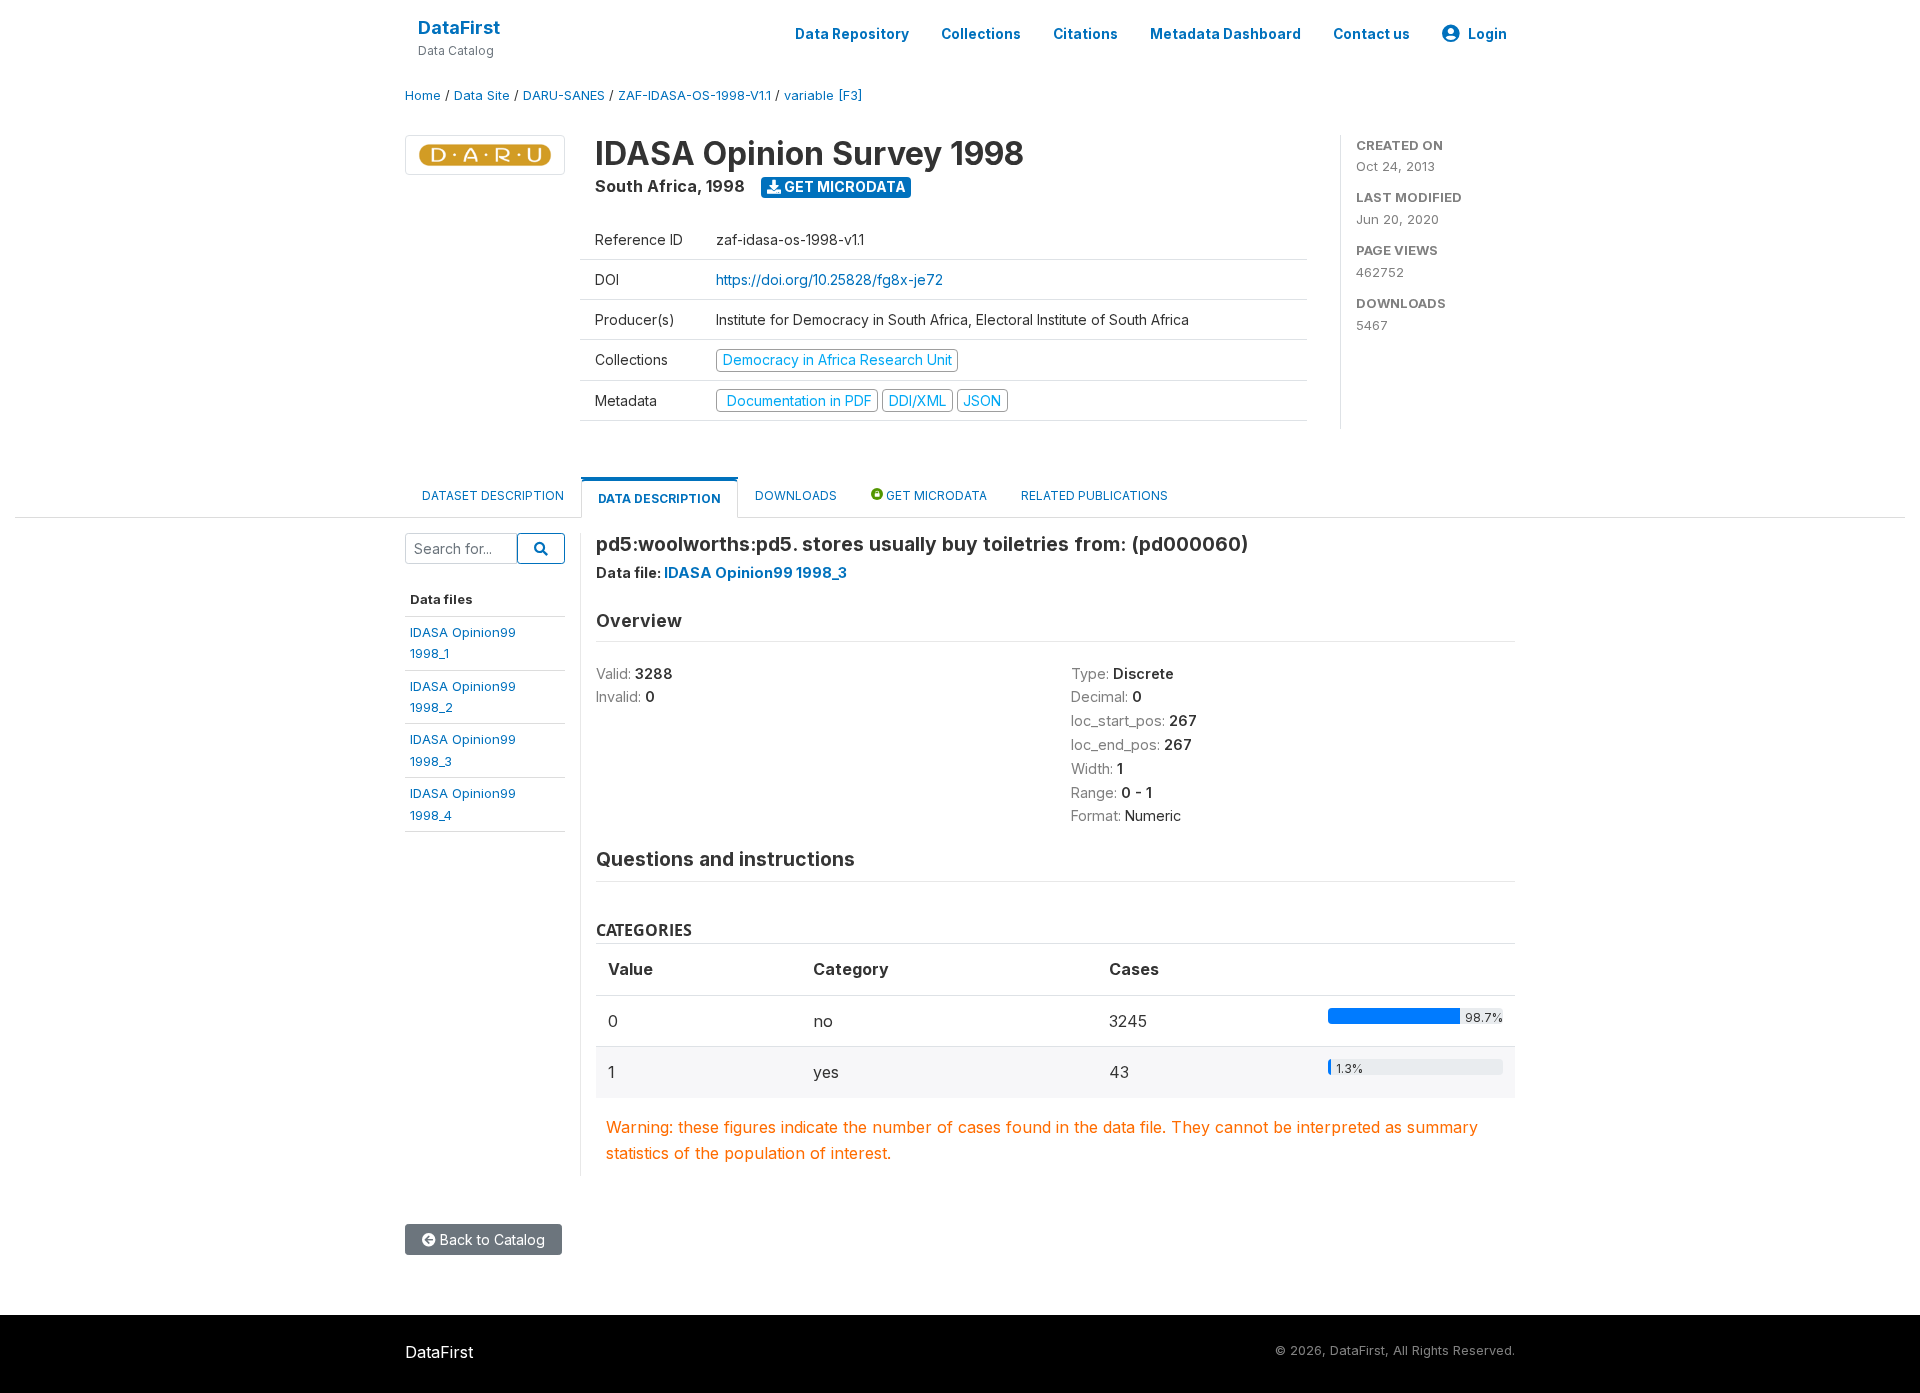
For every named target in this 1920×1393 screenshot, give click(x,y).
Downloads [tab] (796, 495)
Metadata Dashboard (1225, 34)
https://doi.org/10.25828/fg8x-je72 (829, 279)
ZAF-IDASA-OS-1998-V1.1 (694, 95)
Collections (981, 34)
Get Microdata (843, 186)
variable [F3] (823, 95)
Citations (1085, 34)
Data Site (482, 95)
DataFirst (459, 27)
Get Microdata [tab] (935, 495)
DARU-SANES (564, 95)
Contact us (1371, 34)
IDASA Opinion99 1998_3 (755, 572)
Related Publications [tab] (1094, 495)
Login (1487, 34)
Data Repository (852, 34)
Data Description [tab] (659, 498)
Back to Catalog (490, 1239)
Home (423, 95)
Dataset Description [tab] (493, 495)
